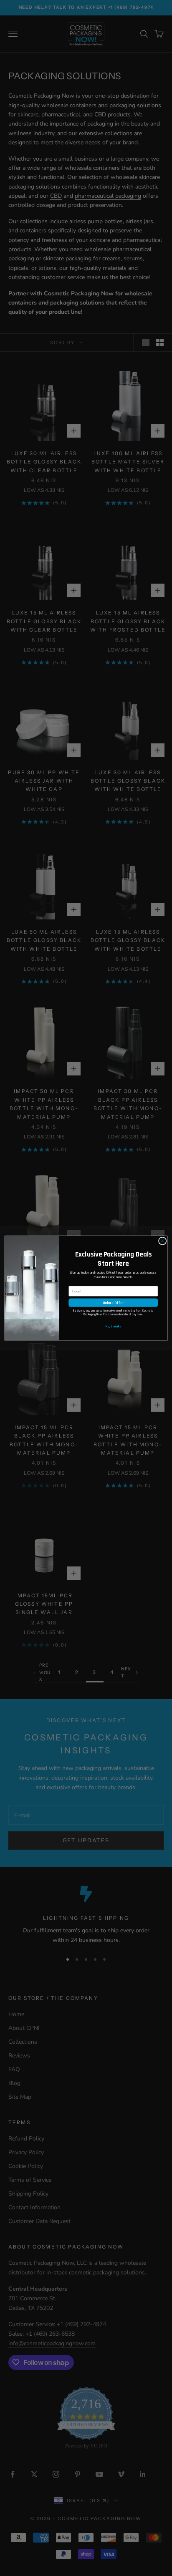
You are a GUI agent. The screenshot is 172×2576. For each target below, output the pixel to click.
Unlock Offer (113, 1303)
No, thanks (113, 1326)
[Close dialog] (162, 1241)
